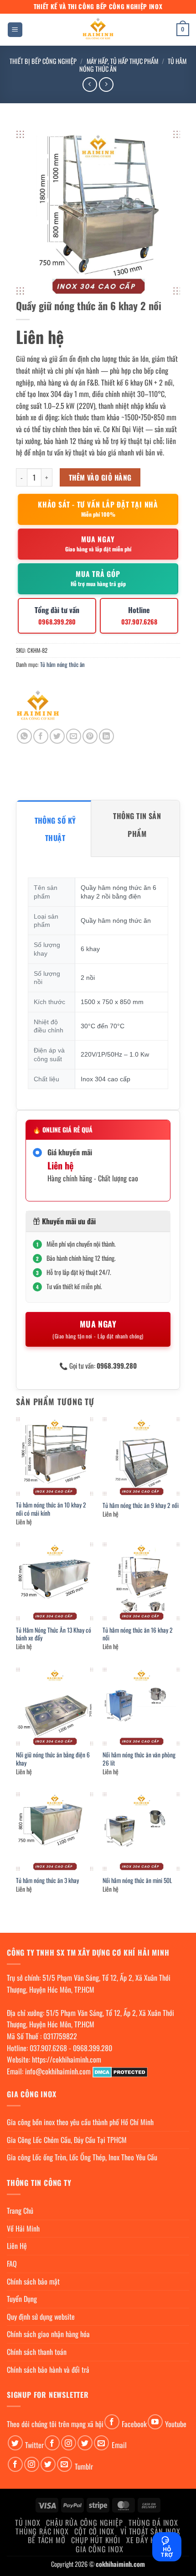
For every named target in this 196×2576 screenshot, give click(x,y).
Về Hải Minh (23, 2228)
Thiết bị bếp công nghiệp (43, 61)
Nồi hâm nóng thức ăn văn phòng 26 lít (139, 1759)
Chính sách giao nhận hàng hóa (48, 2334)
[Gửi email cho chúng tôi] (101, 2443)
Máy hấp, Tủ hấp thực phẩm (122, 61)
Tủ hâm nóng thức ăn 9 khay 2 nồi (141, 1506)
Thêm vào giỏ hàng (100, 477)
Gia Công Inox (99, 2549)
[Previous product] (106, 84)
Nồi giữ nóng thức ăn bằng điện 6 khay (53, 1759)
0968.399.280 (93, 2048)
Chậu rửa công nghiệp (84, 2523)
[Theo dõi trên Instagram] (69, 2443)
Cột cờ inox (94, 2531)
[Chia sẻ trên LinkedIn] (106, 736)
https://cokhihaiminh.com (67, 2059)
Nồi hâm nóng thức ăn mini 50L (137, 1881)
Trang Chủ (20, 2211)
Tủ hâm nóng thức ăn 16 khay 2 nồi (138, 1634)
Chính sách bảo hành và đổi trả (48, 2370)
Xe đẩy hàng (147, 2540)
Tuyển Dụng (22, 2299)
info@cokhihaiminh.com (58, 2071)
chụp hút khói (95, 2540)
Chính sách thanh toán (37, 2352)
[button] (15, 30)
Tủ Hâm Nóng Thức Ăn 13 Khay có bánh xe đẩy (54, 1634)
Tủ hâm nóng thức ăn (62, 664)
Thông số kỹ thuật (55, 829)
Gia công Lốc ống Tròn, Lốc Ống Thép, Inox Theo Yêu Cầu (82, 2157)
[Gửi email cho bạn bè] (74, 736)
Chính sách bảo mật (33, 2281)
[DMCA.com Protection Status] (120, 2071)
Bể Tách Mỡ (46, 2540)
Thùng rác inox (42, 2531)
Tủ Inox (28, 2523)
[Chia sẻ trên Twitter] (57, 736)
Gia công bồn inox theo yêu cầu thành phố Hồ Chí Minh (80, 2122)
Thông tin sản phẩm (137, 825)
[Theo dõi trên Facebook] (112, 2422)
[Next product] (90, 84)
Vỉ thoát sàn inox (150, 2531)
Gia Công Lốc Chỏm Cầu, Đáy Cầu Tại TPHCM (67, 2140)
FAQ (12, 2264)
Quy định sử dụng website (41, 2317)
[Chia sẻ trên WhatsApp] (24, 736)
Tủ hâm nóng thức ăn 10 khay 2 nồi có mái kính (51, 1509)
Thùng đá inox (153, 2523)
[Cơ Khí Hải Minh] (38, 707)
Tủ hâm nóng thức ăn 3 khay (47, 1881)
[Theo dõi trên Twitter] (15, 2443)
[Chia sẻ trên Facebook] (41, 736)
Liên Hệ (17, 2246)
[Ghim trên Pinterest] (90, 736)
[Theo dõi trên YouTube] (155, 2422)
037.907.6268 (48, 2048)
